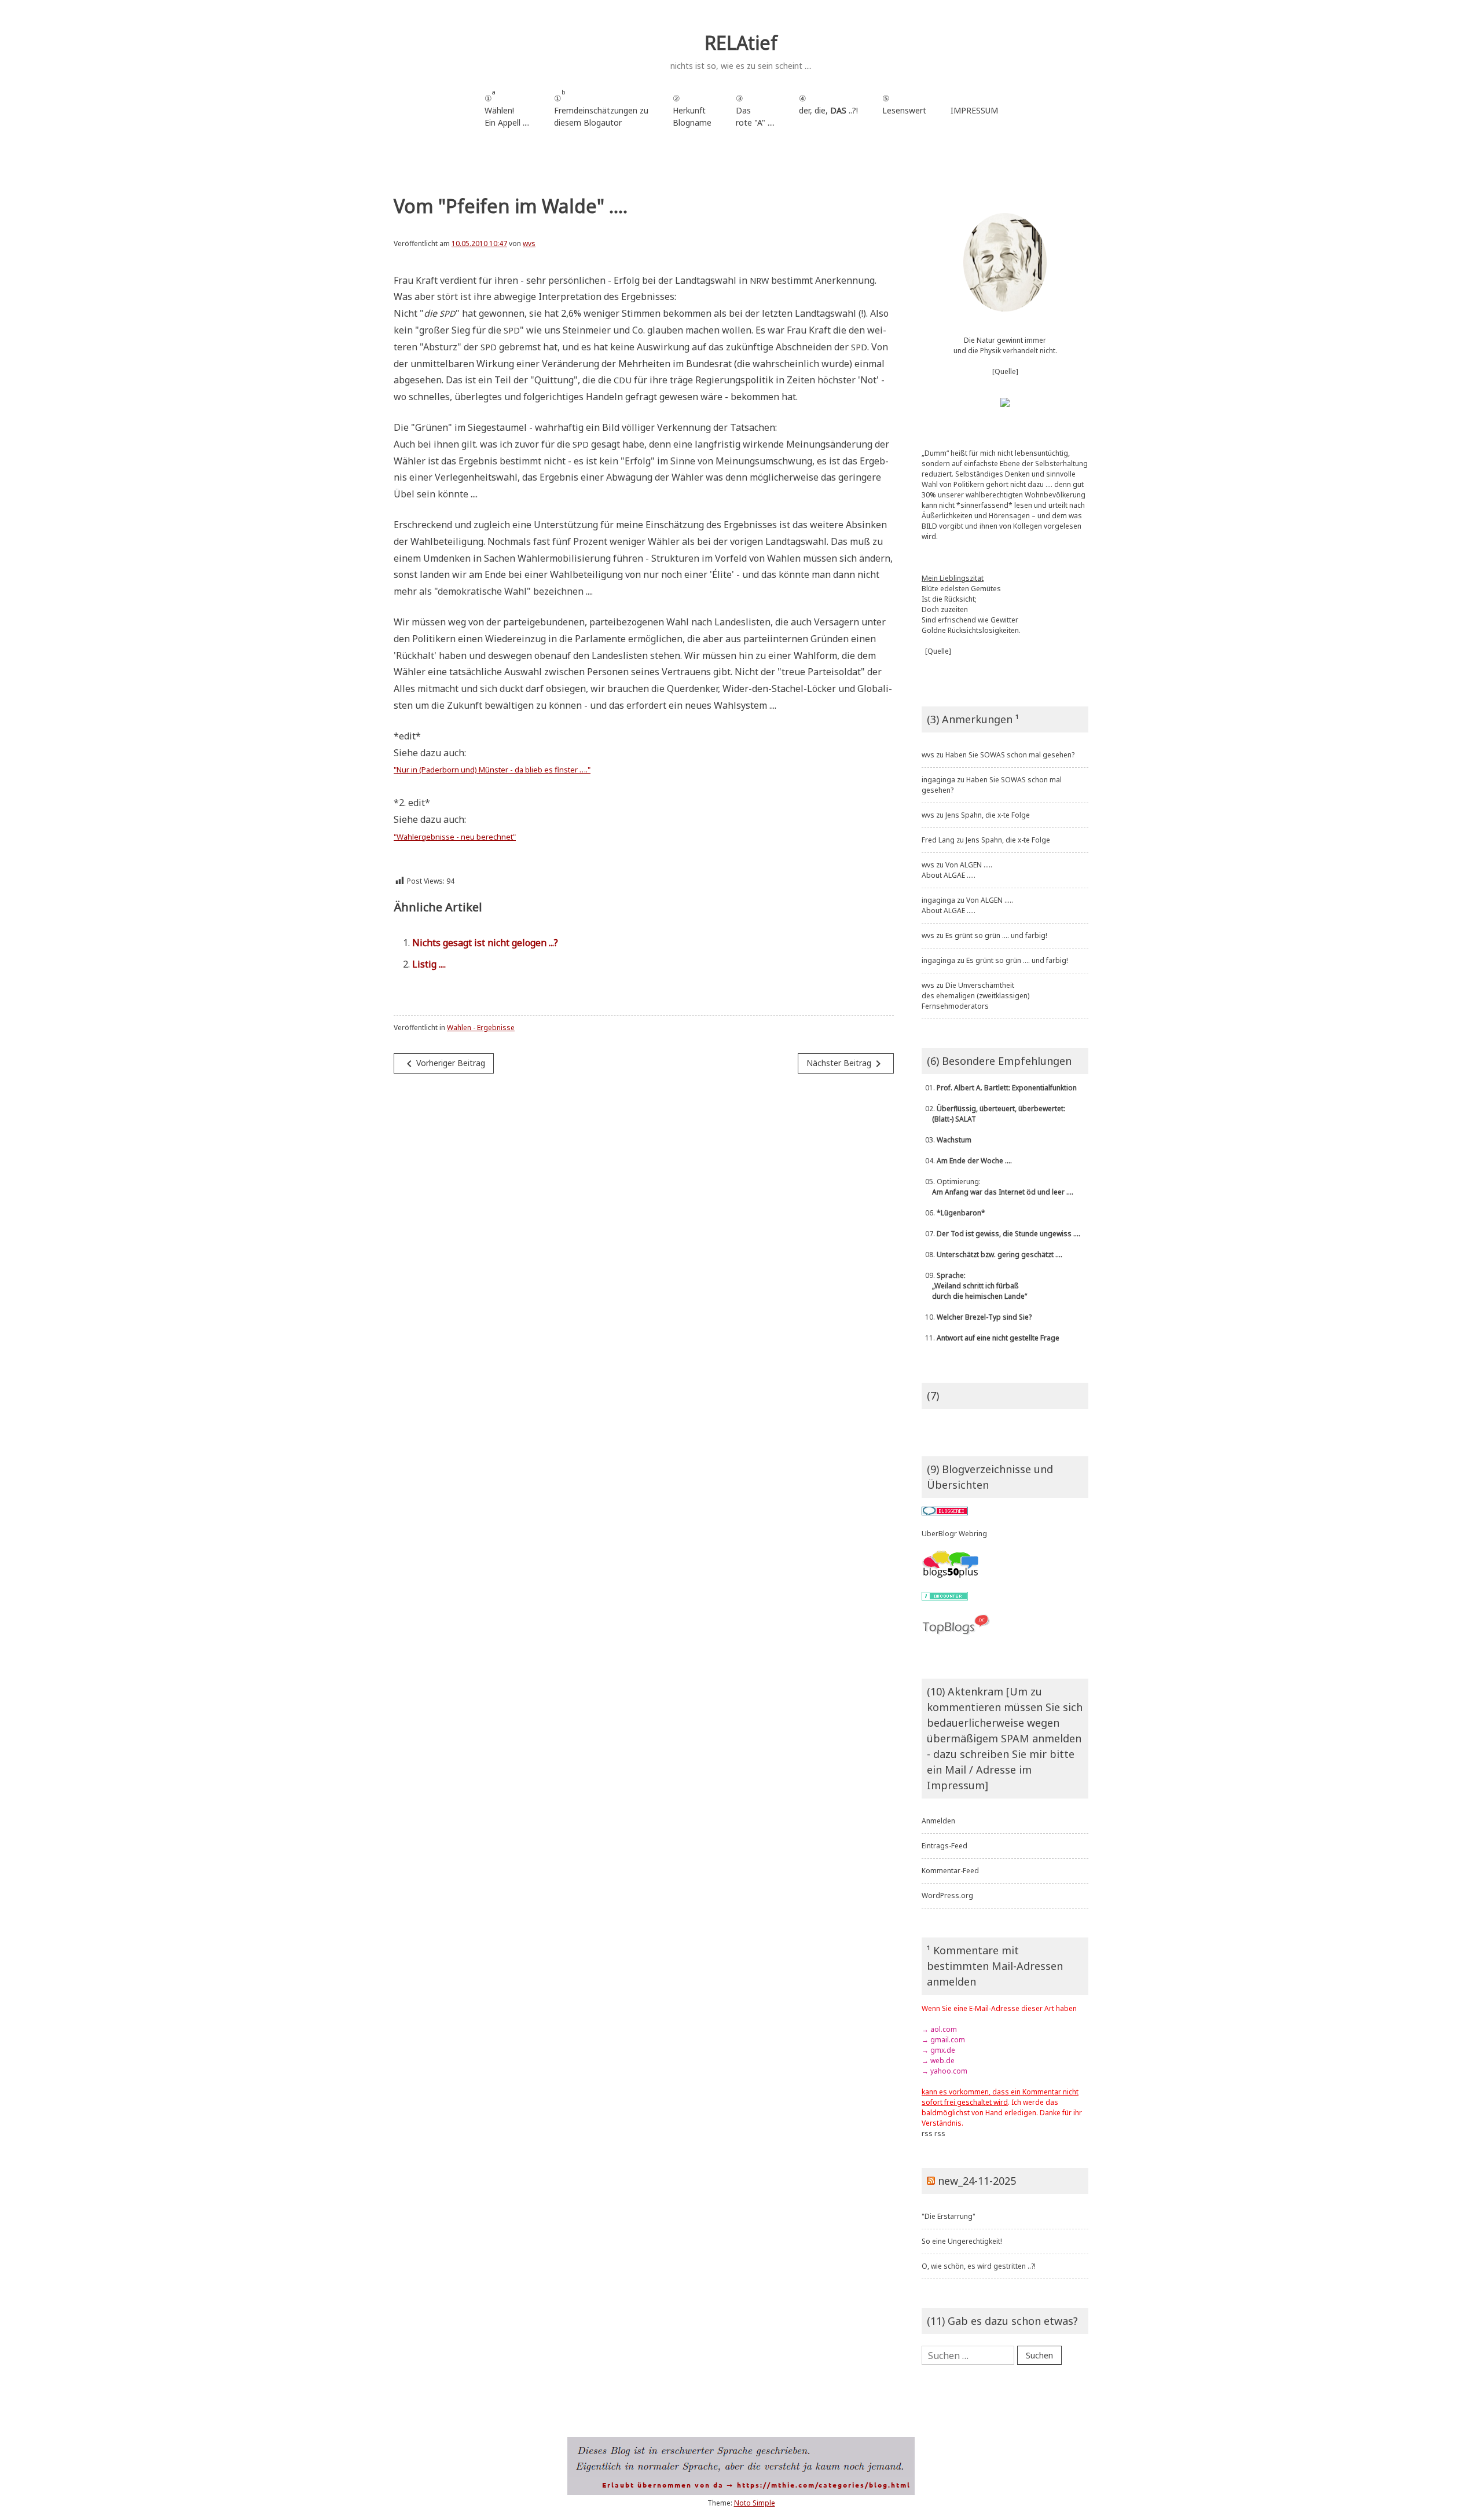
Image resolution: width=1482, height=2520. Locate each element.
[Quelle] (1005, 371)
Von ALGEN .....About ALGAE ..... (957, 870)
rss (927, 2133)
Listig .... (429, 964)
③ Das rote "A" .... (755, 110)
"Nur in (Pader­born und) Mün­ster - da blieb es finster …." (492, 770)
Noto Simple (755, 2503)
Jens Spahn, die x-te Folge (988, 815)
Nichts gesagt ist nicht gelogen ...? (485, 943)
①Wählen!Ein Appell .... (507, 108)
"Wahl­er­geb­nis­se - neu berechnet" (455, 837)
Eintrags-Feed (944, 1846)
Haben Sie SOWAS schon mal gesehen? (1010, 755)
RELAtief (741, 43)
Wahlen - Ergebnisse (481, 1028)
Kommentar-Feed (950, 1871)
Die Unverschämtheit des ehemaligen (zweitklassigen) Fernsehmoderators (975, 996)
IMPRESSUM (974, 110)
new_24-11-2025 (977, 2181)
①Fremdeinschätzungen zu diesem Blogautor (601, 108)
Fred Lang (938, 840)
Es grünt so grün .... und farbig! (996, 935)
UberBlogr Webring (954, 1534)
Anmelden (938, 1821)
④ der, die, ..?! (828, 110)
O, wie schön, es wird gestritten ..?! (979, 2266)
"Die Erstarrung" (949, 2216)
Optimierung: (997, 1187)
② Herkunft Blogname (692, 110)
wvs (529, 243)
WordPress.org (947, 1896)
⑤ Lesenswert (904, 104)
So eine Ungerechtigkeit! (962, 2241)
